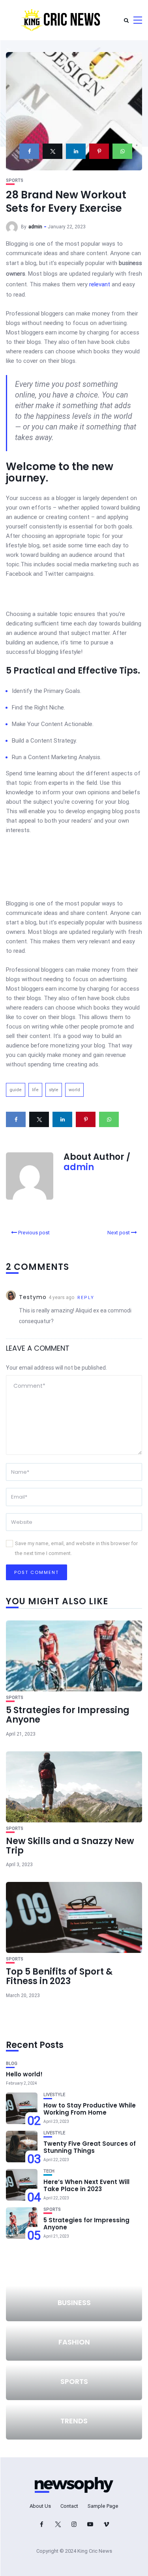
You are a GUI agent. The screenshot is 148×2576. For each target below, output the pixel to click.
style (54, 1090)
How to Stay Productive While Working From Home (90, 2109)
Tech (49, 2171)
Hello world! (24, 2074)
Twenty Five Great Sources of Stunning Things (90, 2147)
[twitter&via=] (52, 151)
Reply (86, 1298)
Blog (12, 2064)
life (35, 1090)
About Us (40, 2506)
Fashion (74, 2342)
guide (16, 1090)
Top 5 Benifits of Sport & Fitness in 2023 (59, 1976)
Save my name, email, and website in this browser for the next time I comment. (76, 1548)
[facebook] (29, 151)
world (74, 1090)
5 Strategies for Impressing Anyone (68, 1715)
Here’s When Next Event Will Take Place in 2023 (86, 2185)
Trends (74, 2421)
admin (35, 227)
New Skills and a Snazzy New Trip (70, 1846)
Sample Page (103, 2506)
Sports (15, 180)
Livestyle (54, 2095)
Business (74, 2303)
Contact (69, 2506)
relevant (100, 284)
